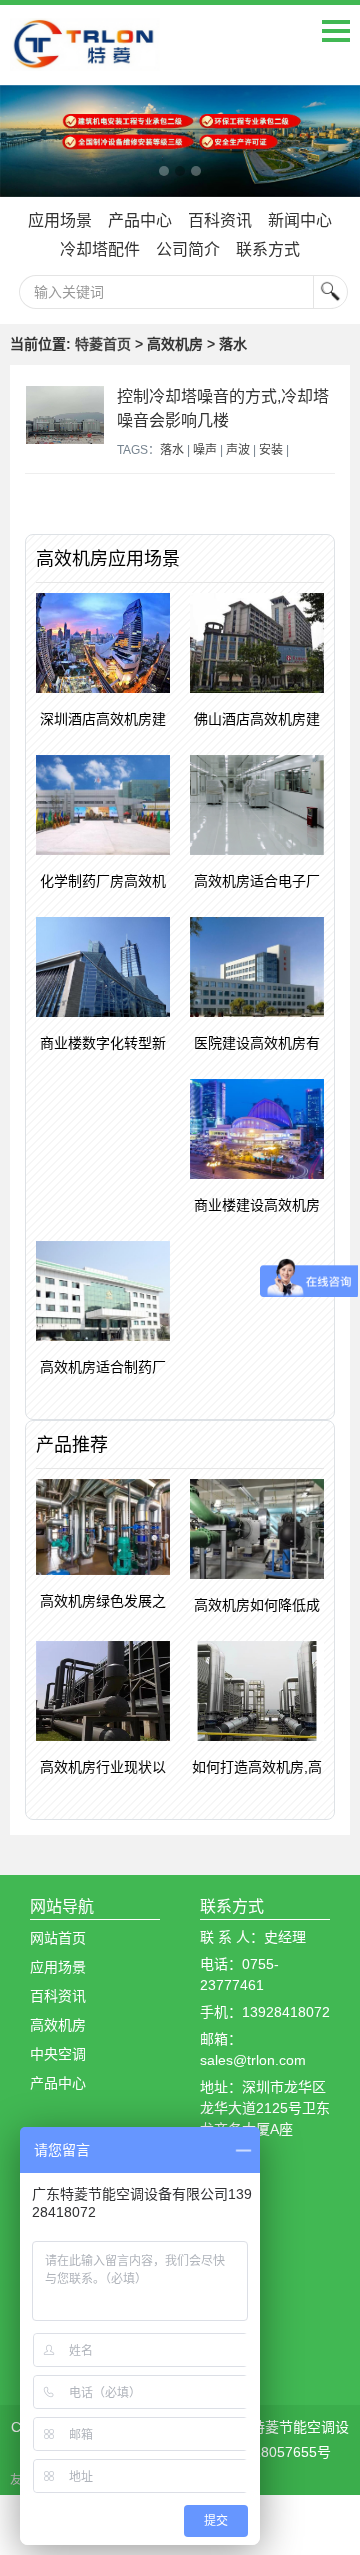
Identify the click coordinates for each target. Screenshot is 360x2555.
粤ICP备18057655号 (266, 2452)
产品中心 (140, 220)
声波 (238, 450)
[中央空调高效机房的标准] (180, 141)
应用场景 (60, 220)
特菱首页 (103, 344)
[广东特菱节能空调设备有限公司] (85, 56)
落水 (172, 450)
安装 (271, 450)
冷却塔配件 (100, 249)
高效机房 (58, 2025)
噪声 (205, 450)
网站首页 (58, 1938)
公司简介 (188, 249)
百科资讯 (220, 220)
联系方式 (268, 249)
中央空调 (58, 2054)
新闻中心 (300, 220)
